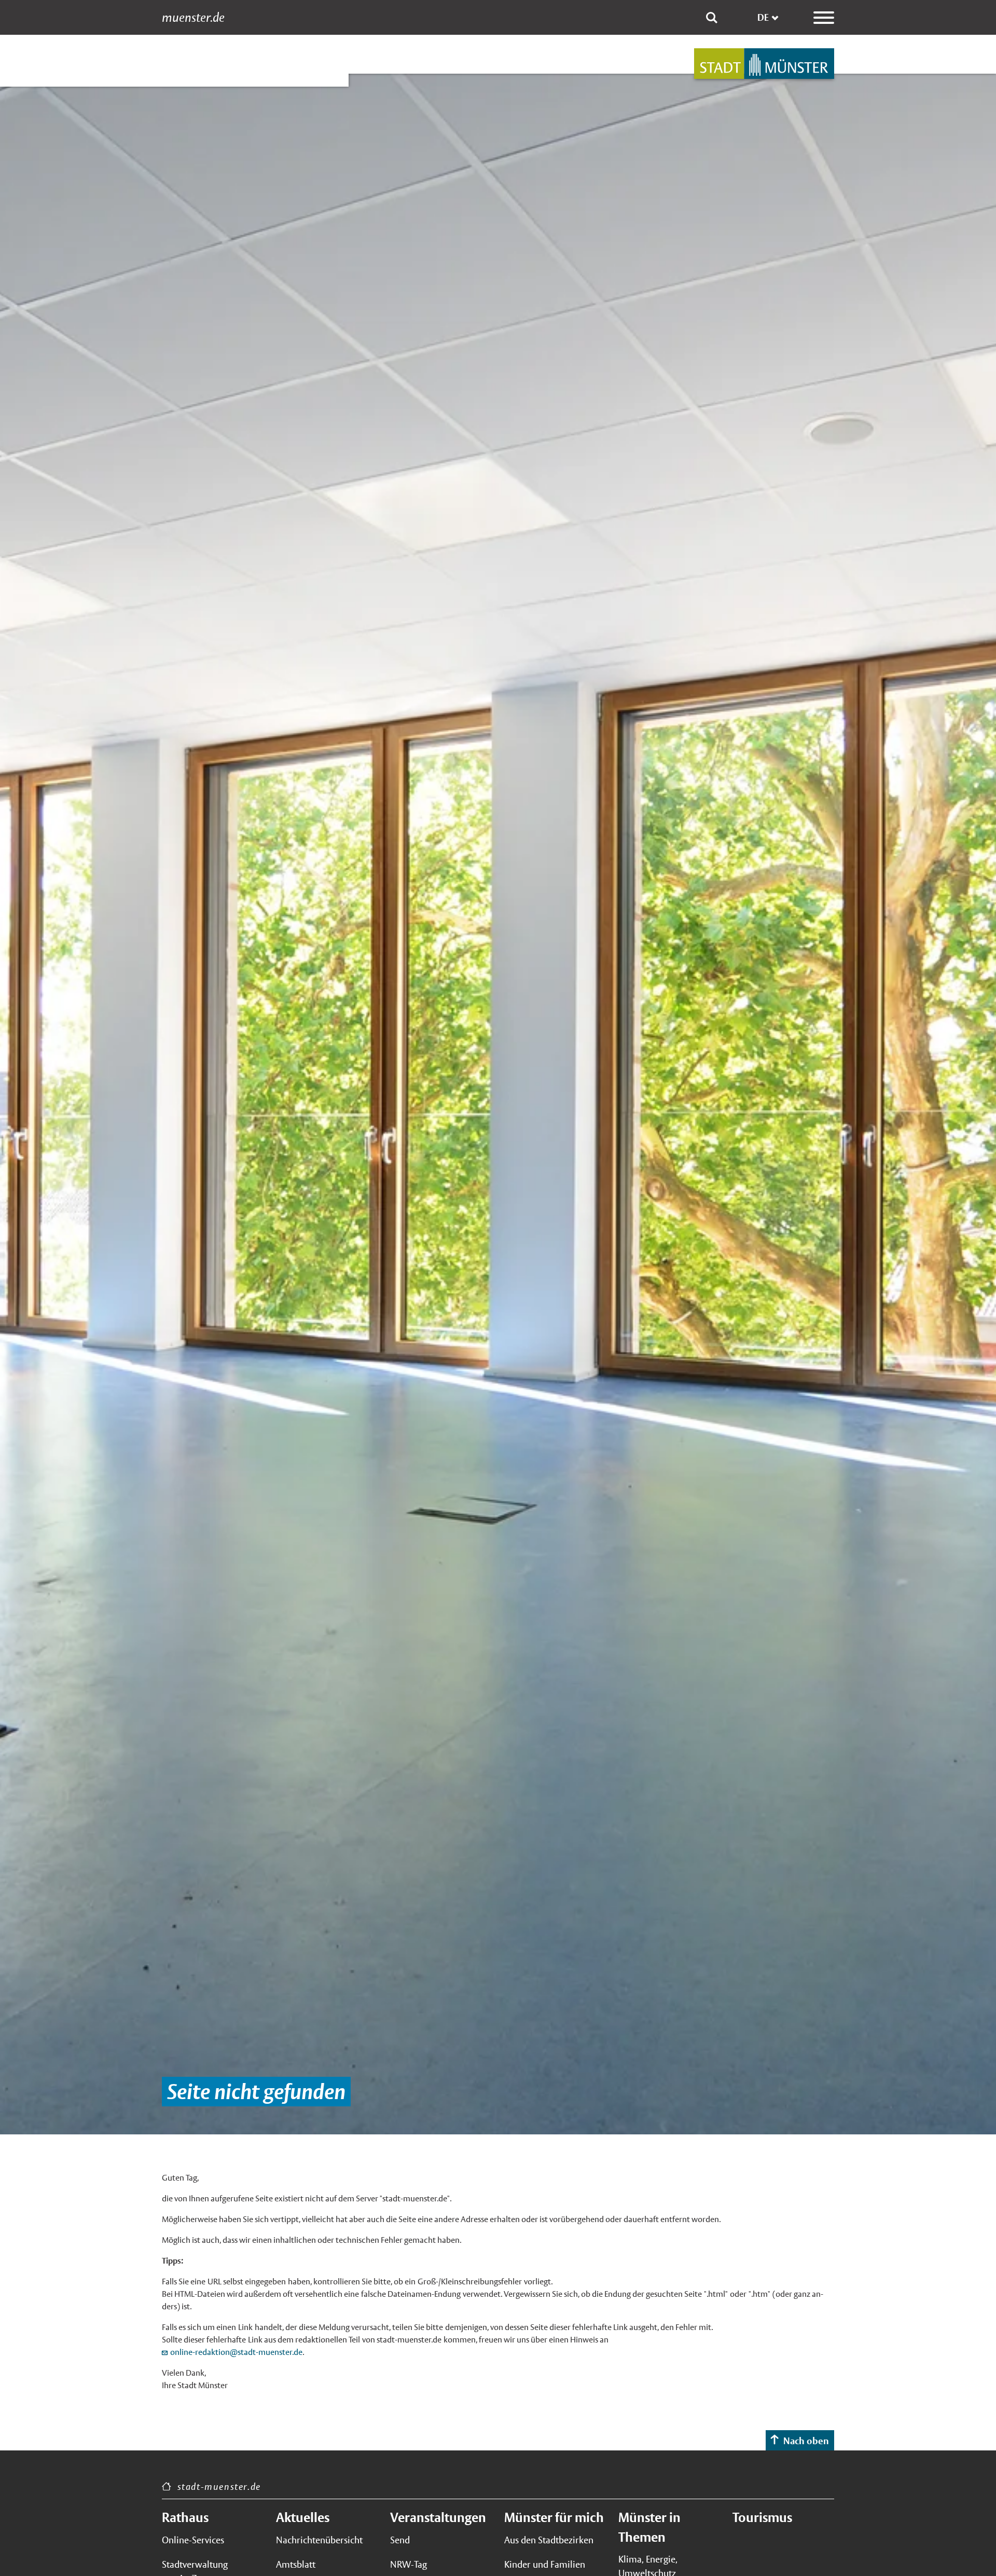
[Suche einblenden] (712, 18)
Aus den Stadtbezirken (549, 2540)
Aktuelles (303, 2517)
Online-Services (193, 2540)
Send (400, 2540)
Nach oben (806, 2441)
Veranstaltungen (438, 2517)
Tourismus (762, 2517)
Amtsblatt (296, 2564)
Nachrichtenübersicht (319, 2540)
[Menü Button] (824, 18)
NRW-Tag (409, 2564)
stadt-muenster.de (219, 2486)
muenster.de (193, 18)
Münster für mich (554, 2517)
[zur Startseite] (764, 64)
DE (763, 17)
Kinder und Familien (545, 2564)
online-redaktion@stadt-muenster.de (236, 2352)
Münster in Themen (649, 2527)
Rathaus (185, 2517)
